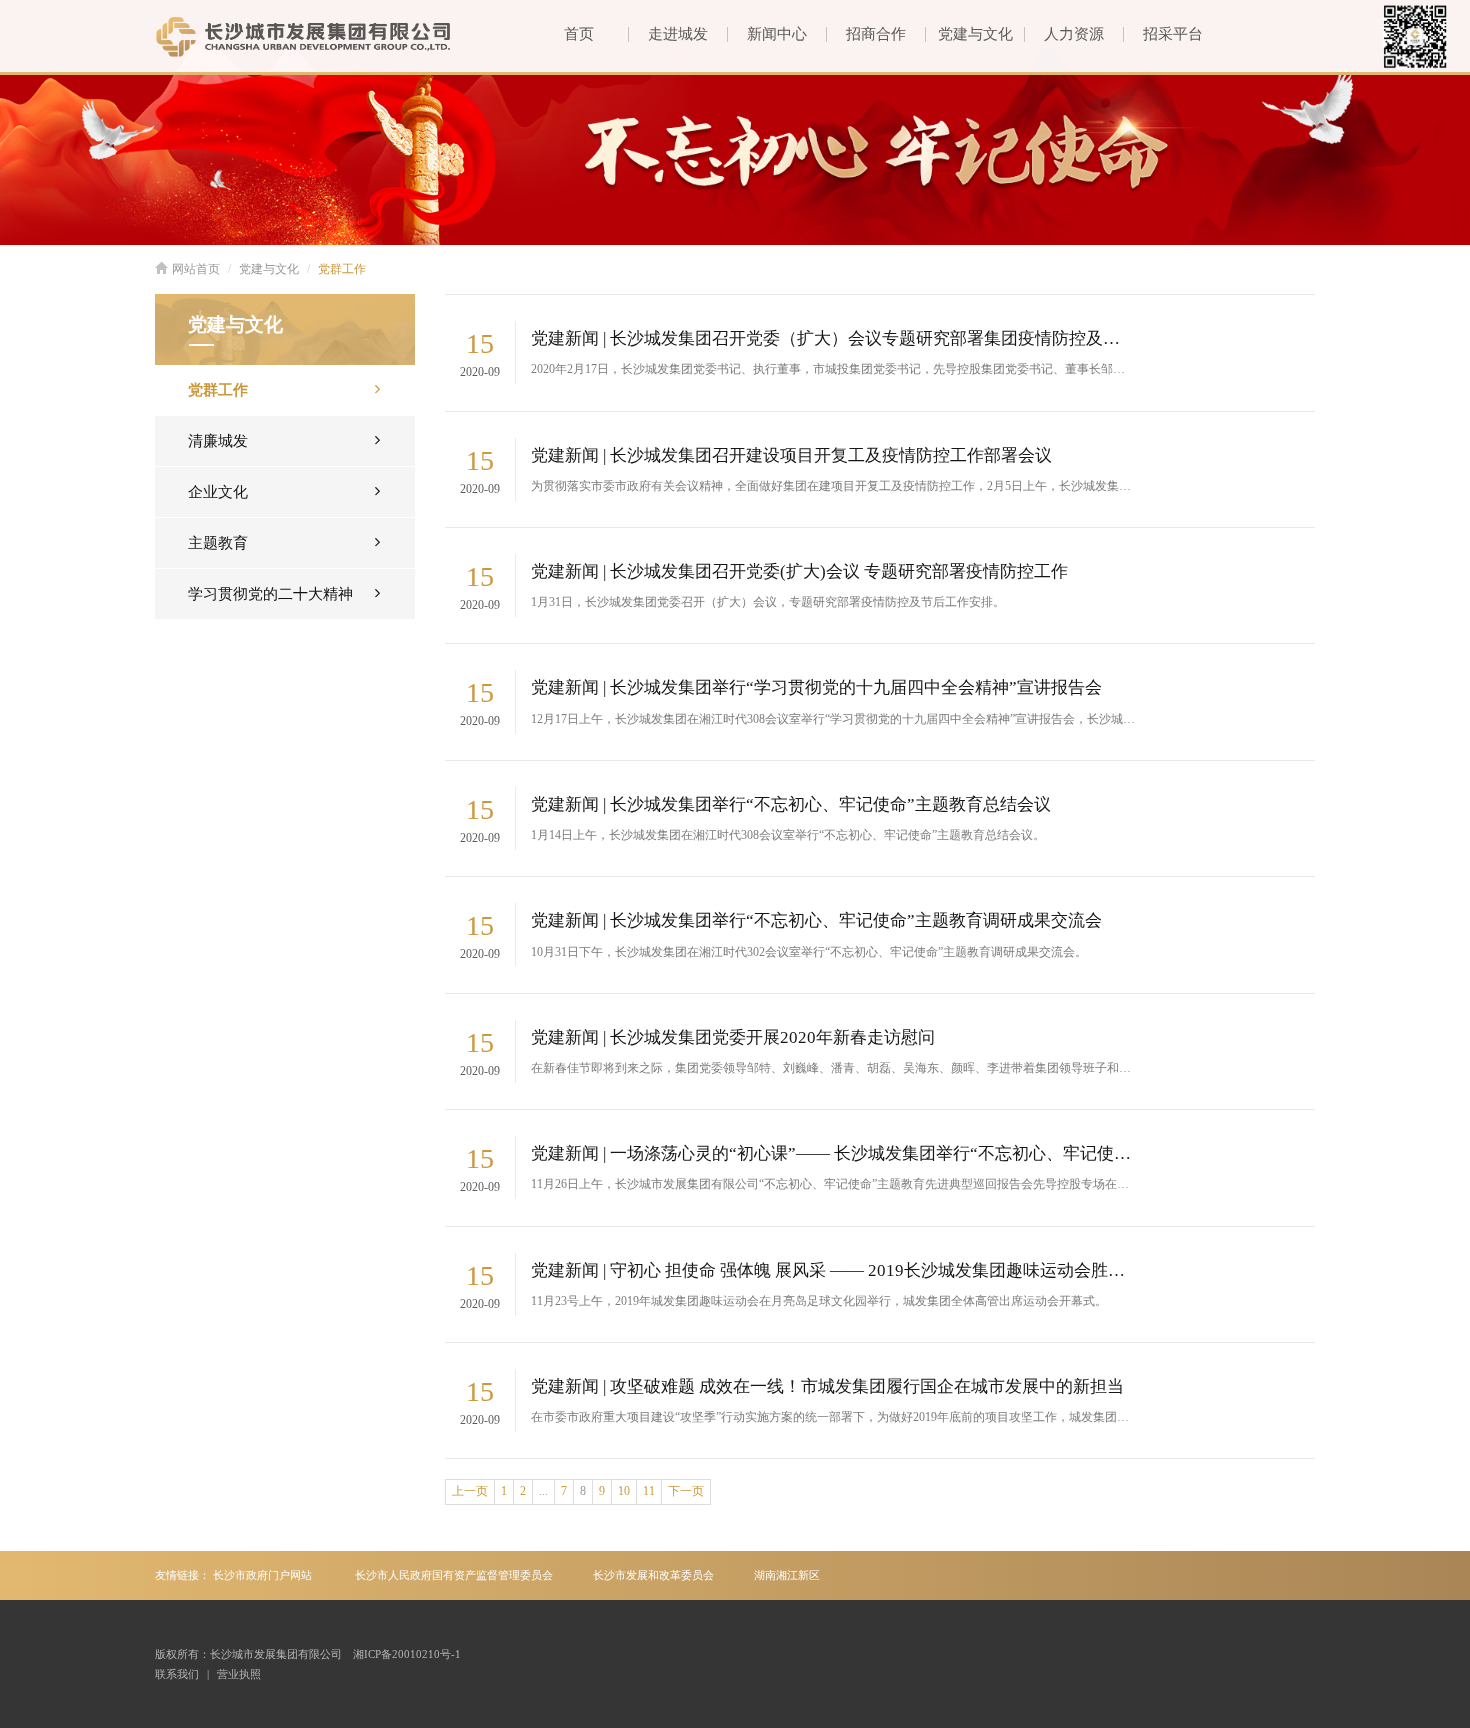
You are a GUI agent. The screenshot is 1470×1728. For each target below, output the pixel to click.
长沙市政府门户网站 (262, 1575)
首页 (579, 34)
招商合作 (876, 34)
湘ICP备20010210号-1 (407, 1654)
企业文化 (218, 492)
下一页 (686, 1491)
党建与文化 (975, 34)
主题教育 (218, 543)
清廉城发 (218, 441)
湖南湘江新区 (787, 1575)
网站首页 (196, 269)
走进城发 (678, 34)
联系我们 (177, 1674)
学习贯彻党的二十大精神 (270, 594)
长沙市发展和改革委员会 (653, 1575)
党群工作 (342, 269)
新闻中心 (777, 34)
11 (649, 1491)
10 (624, 1491)
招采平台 (1173, 34)
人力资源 (1074, 34)
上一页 (470, 1491)
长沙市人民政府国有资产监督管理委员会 (454, 1575)
